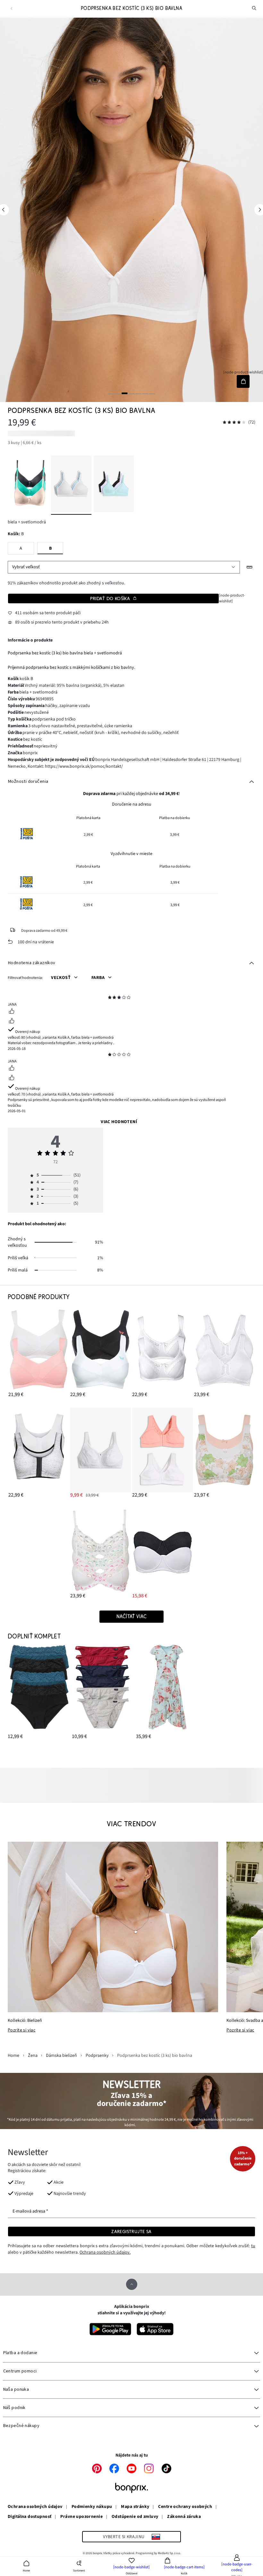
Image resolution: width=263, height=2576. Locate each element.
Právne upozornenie (81, 2517)
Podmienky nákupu (92, 2507)
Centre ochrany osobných (185, 2507)
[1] (111, 393)
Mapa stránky (135, 2507)
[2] (118, 393)
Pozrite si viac (21, 2030)
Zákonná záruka (184, 2517)
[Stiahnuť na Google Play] (110, 2329)
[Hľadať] (254, 8)
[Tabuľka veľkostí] (250, 567)
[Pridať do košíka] (243, 381)
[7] (152, 393)
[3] (125, 393)
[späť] (11, 9)
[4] (131, 393)
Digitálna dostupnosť (30, 2517)
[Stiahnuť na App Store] (155, 2329)
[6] (145, 393)
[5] (138, 393)
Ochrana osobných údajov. (105, 2252)
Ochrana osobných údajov (35, 2507)
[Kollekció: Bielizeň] (113, 1927)
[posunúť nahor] (132, 2284)
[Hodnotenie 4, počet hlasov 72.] (234, 422)
